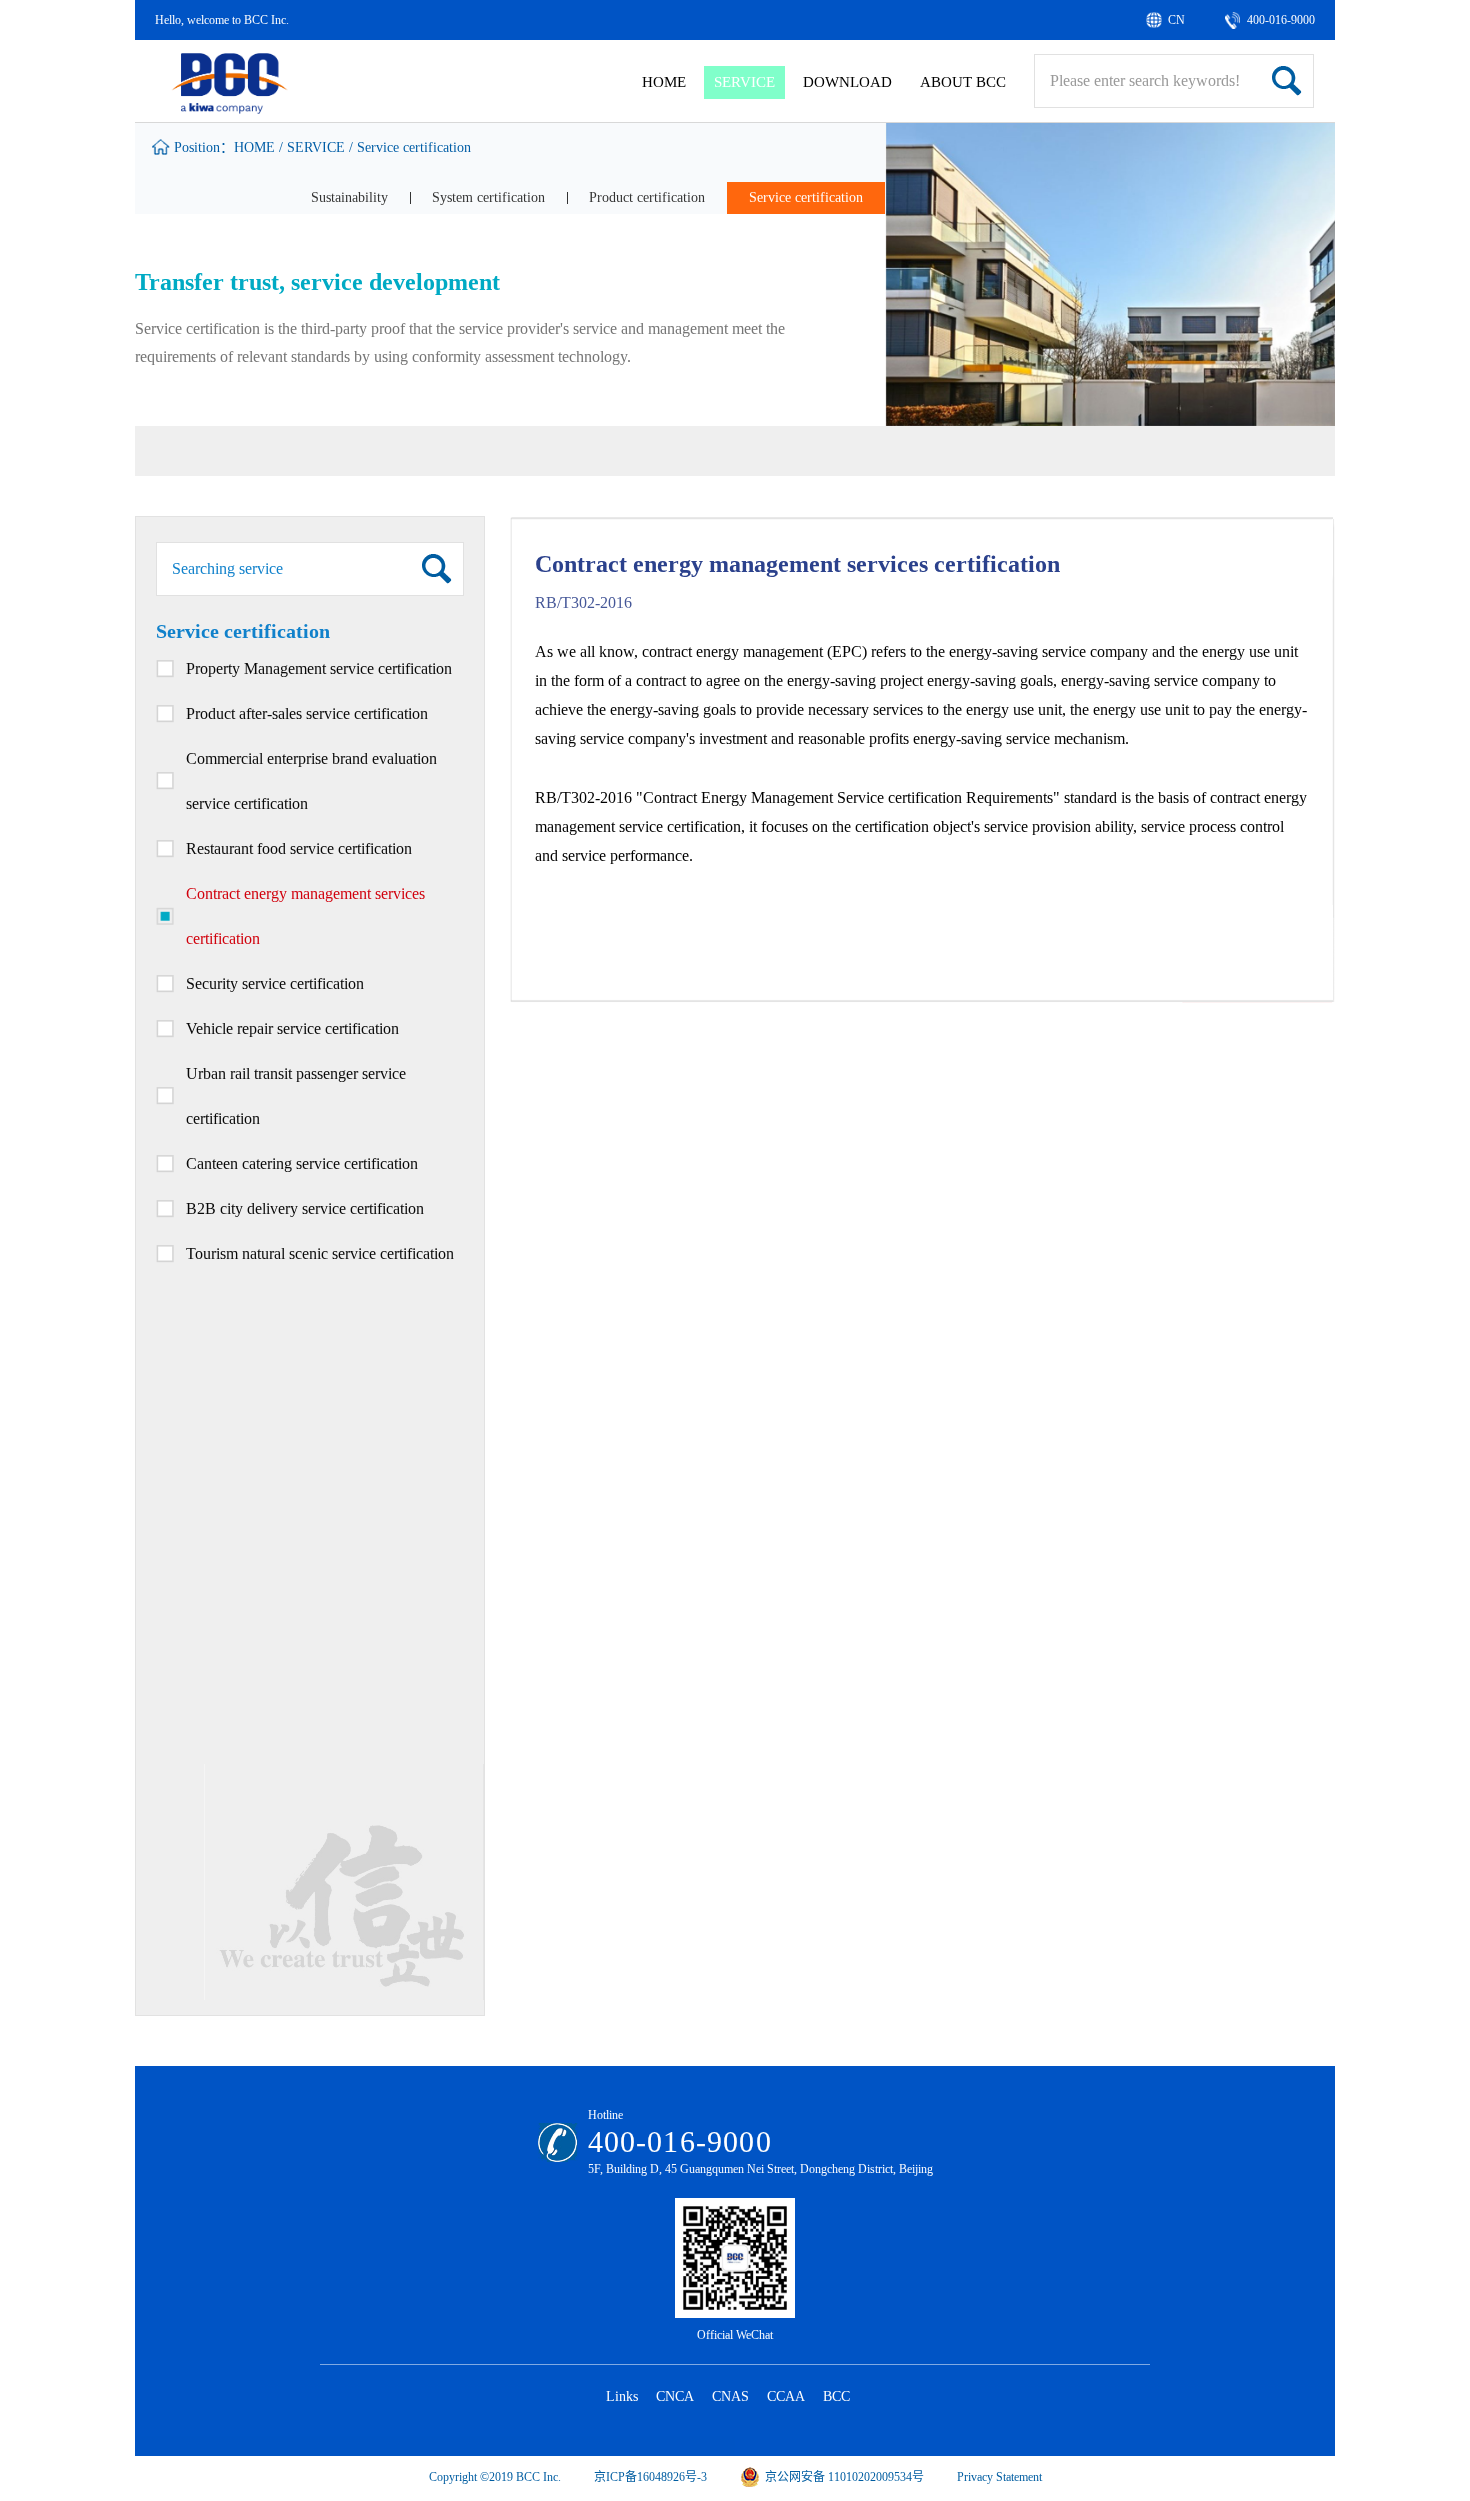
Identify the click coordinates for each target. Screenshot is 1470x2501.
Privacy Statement (999, 2477)
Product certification (647, 197)
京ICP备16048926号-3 (650, 2477)
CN (1176, 20)
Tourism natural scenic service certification (320, 1253)
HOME (664, 82)
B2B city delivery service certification (305, 1208)
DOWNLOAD (847, 82)
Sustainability (349, 197)
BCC (836, 2396)
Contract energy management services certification (305, 916)
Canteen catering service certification (302, 1163)
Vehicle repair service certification (292, 1028)
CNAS (730, 2396)
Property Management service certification (319, 668)
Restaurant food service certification (299, 848)
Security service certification (275, 983)
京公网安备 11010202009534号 (844, 2477)
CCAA (786, 2396)
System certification (488, 197)
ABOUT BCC (963, 82)
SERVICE (744, 82)
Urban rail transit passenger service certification (296, 1096)
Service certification (414, 147)
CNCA (675, 2396)
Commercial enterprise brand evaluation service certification (311, 781)
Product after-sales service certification (307, 713)
